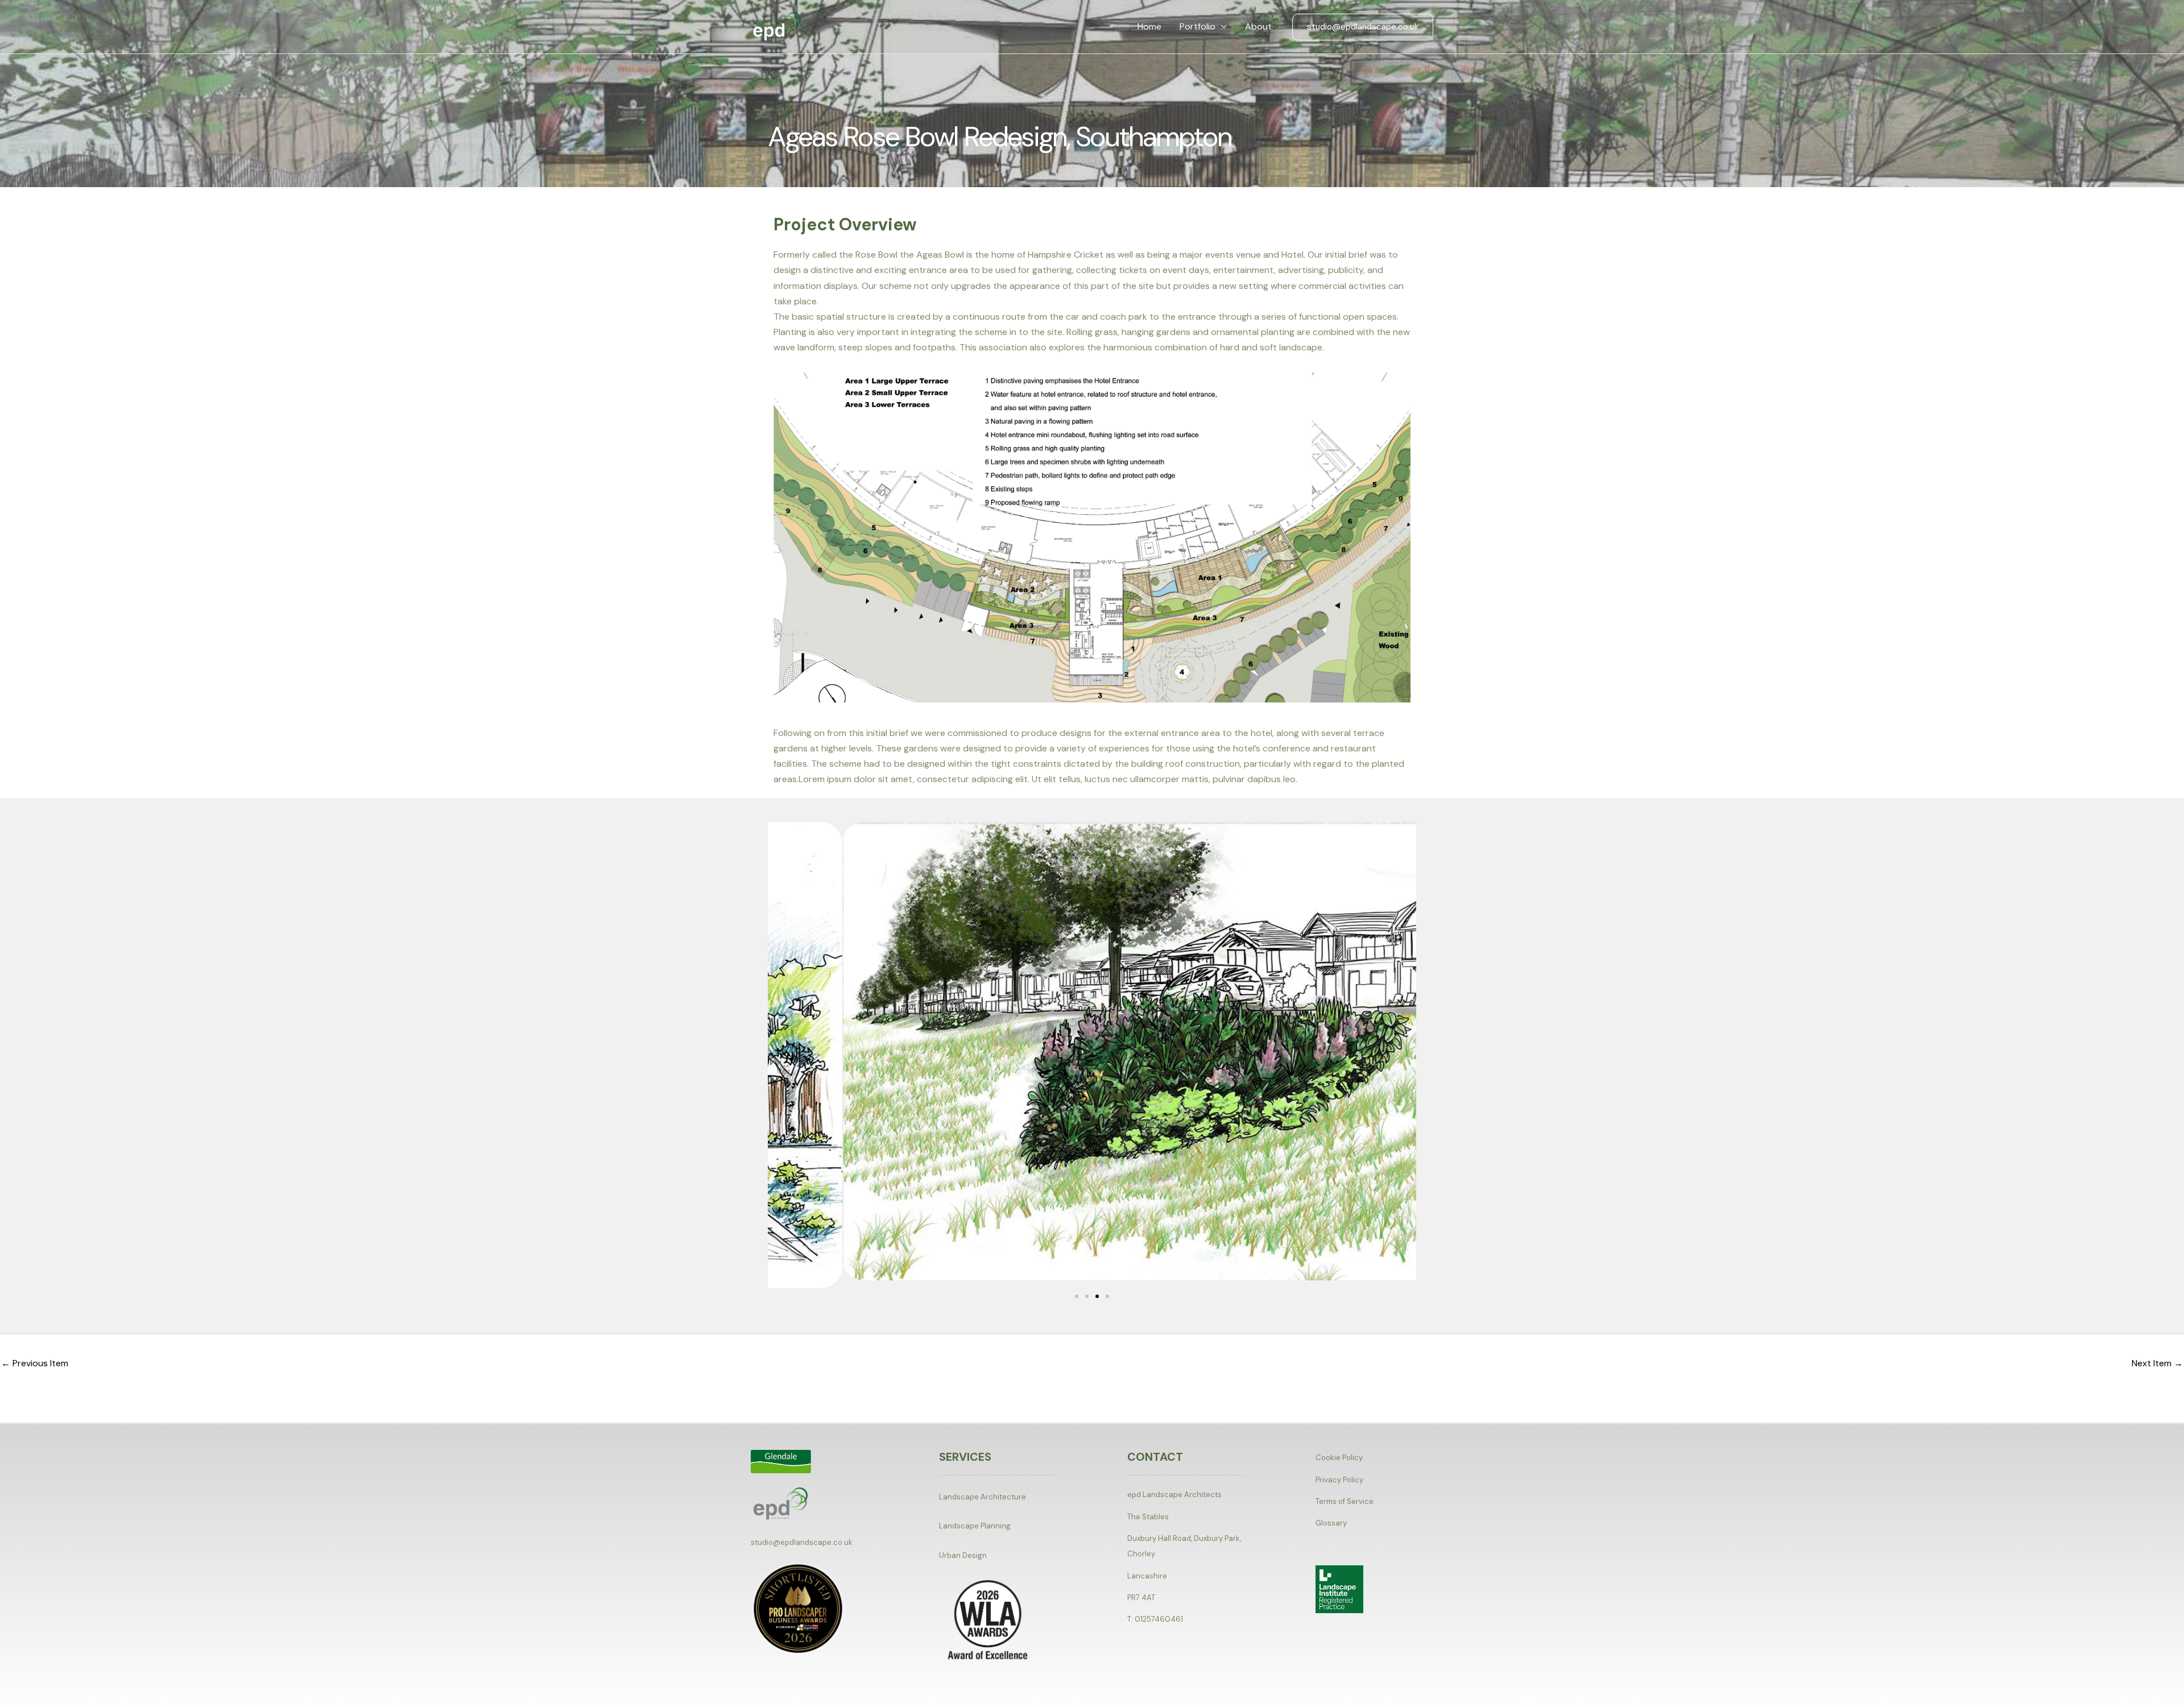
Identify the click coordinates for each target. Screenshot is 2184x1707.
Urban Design (963, 1555)
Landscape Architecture (983, 1497)
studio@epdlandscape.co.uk (802, 1542)
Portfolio (1198, 26)
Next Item (2157, 1363)
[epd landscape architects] (777, 26)
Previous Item (35, 1363)
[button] (1221, 27)
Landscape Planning (975, 1526)
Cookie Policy (1339, 1458)
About (1258, 26)
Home (1149, 26)
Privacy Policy (1339, 1480)
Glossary (1331, 1523)
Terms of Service (1345, 1501)
